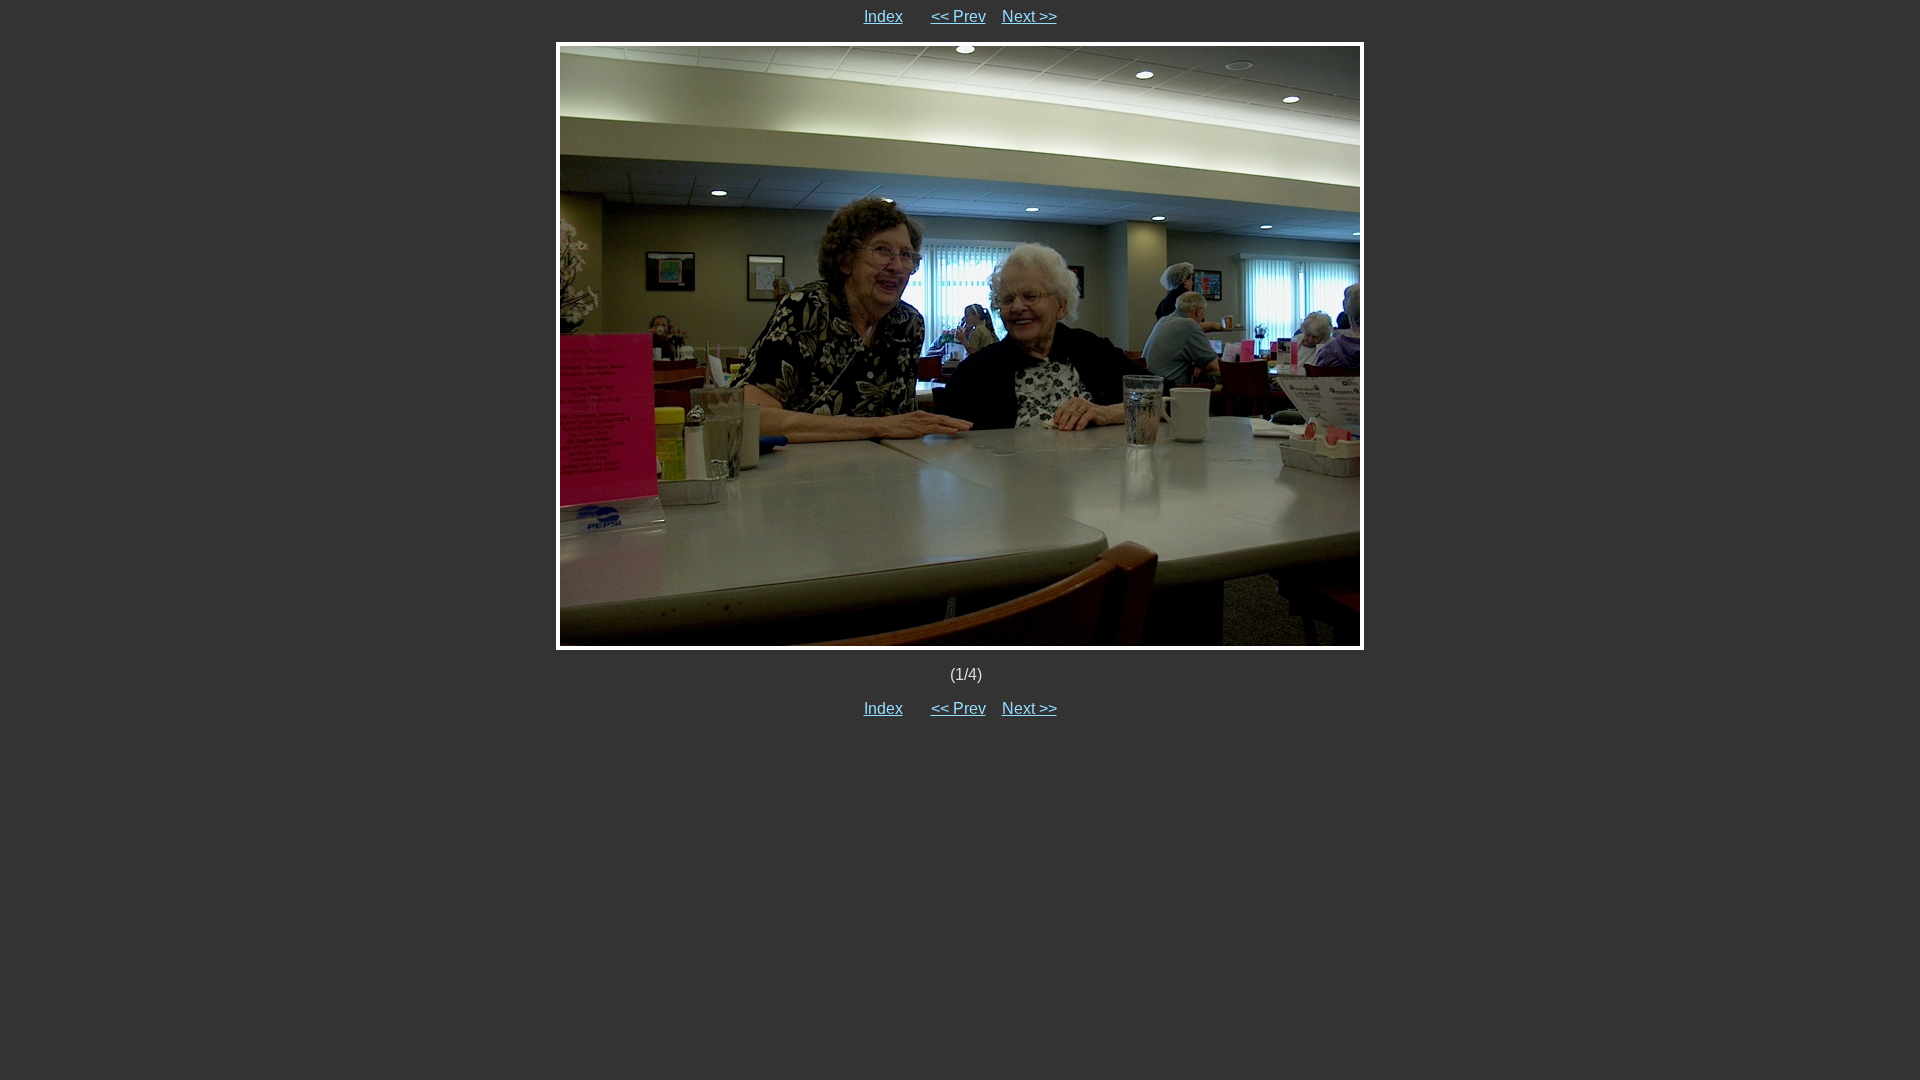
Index (883, 16)
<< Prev (958, 16)
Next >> (1029, 16)
